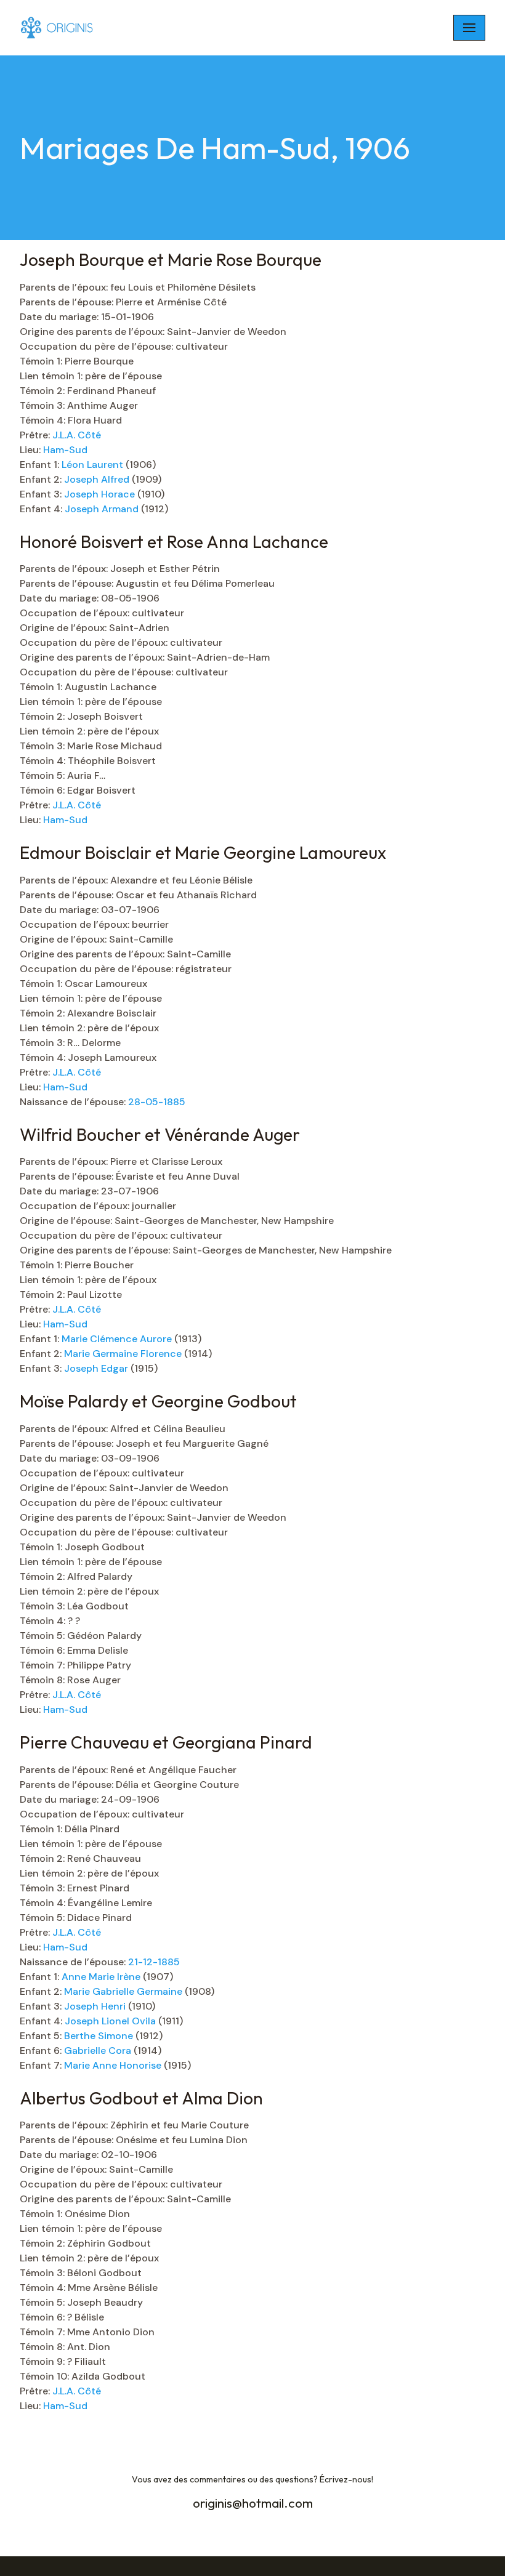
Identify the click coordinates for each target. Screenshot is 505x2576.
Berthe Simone (99, 2036)
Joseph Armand (103, 509)
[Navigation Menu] (469, 28)
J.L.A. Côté (77, 435)
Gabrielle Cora (98, 2051)
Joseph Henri (96, 2006)
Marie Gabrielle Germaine (124, 1991)
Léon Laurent (94, 465)
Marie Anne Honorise (114, 2065)
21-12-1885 (154, 1962)
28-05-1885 (157, 1102)
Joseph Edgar (97, 1368)
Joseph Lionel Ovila (111, 2021)
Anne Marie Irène (102, 1977)
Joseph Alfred (98, 479)
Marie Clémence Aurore (118, 1339)
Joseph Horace (101, 494)
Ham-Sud (65, 450)
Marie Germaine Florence (124, 1354)
